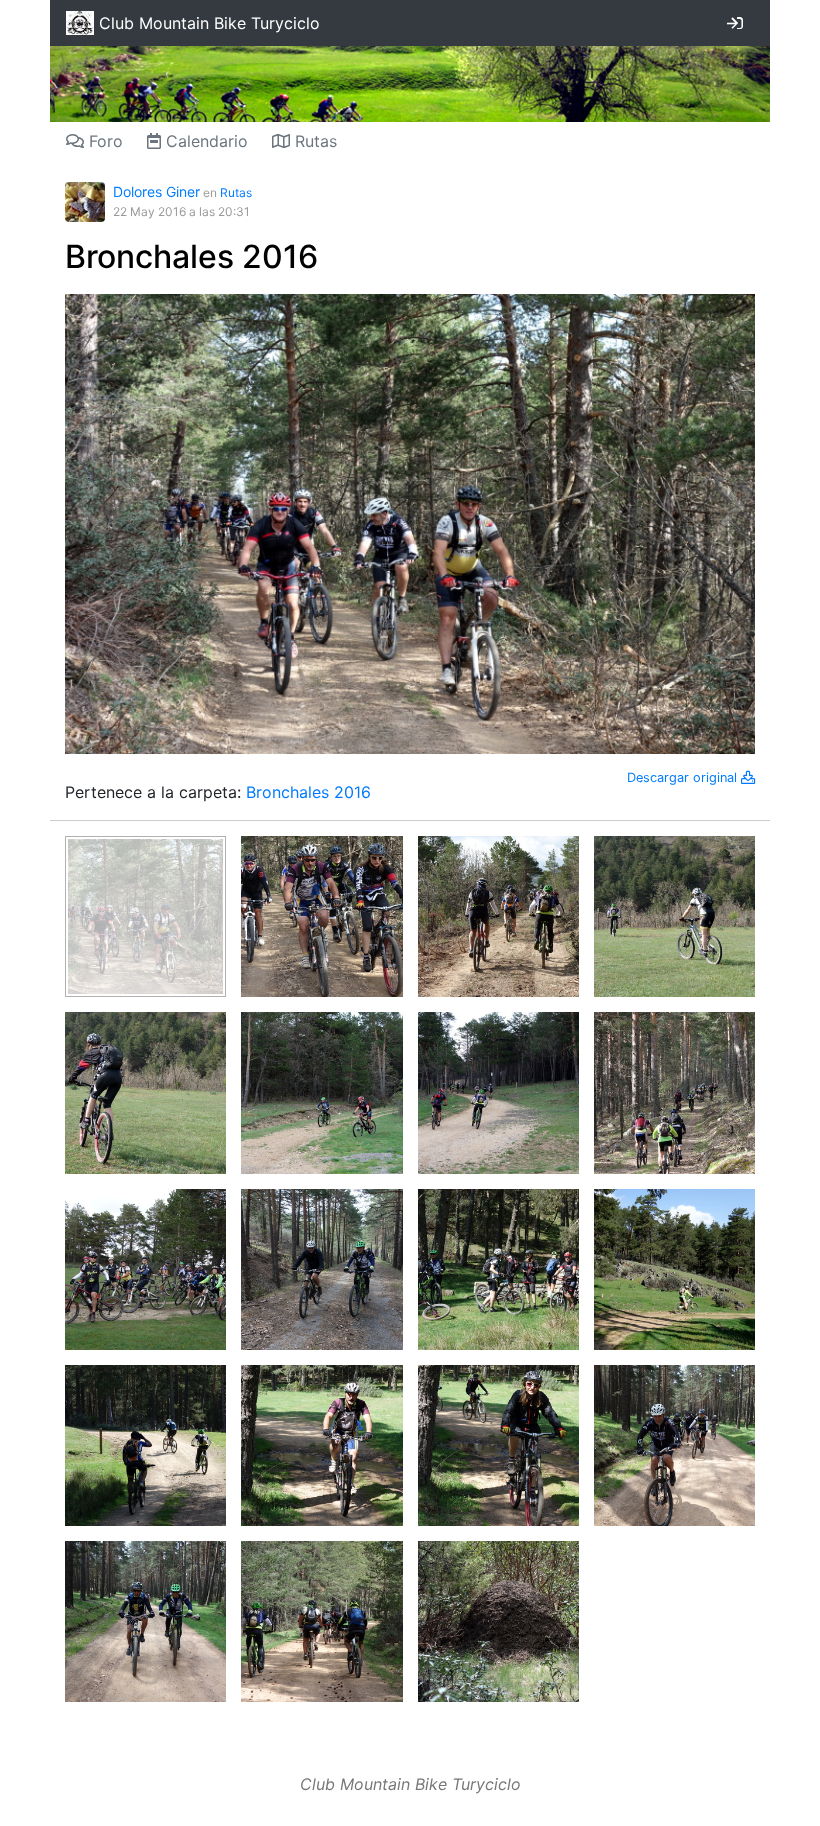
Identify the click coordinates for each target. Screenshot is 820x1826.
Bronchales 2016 (191, 256)
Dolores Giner (156, 191)
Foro (103, 141)
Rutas (313, 141)
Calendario (204, 141)
